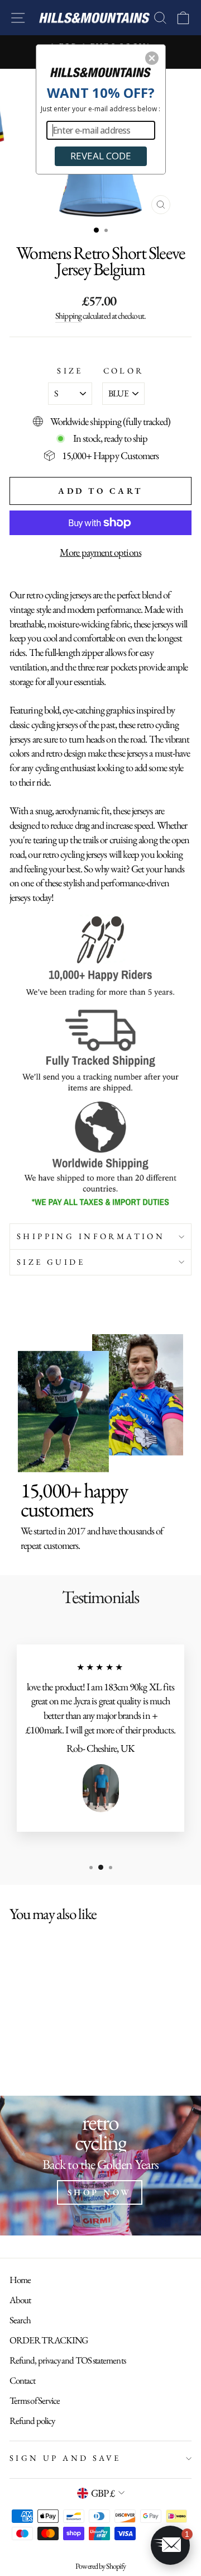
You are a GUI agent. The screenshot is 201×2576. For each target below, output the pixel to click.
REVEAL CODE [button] (101, 156)
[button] (152, 58)
